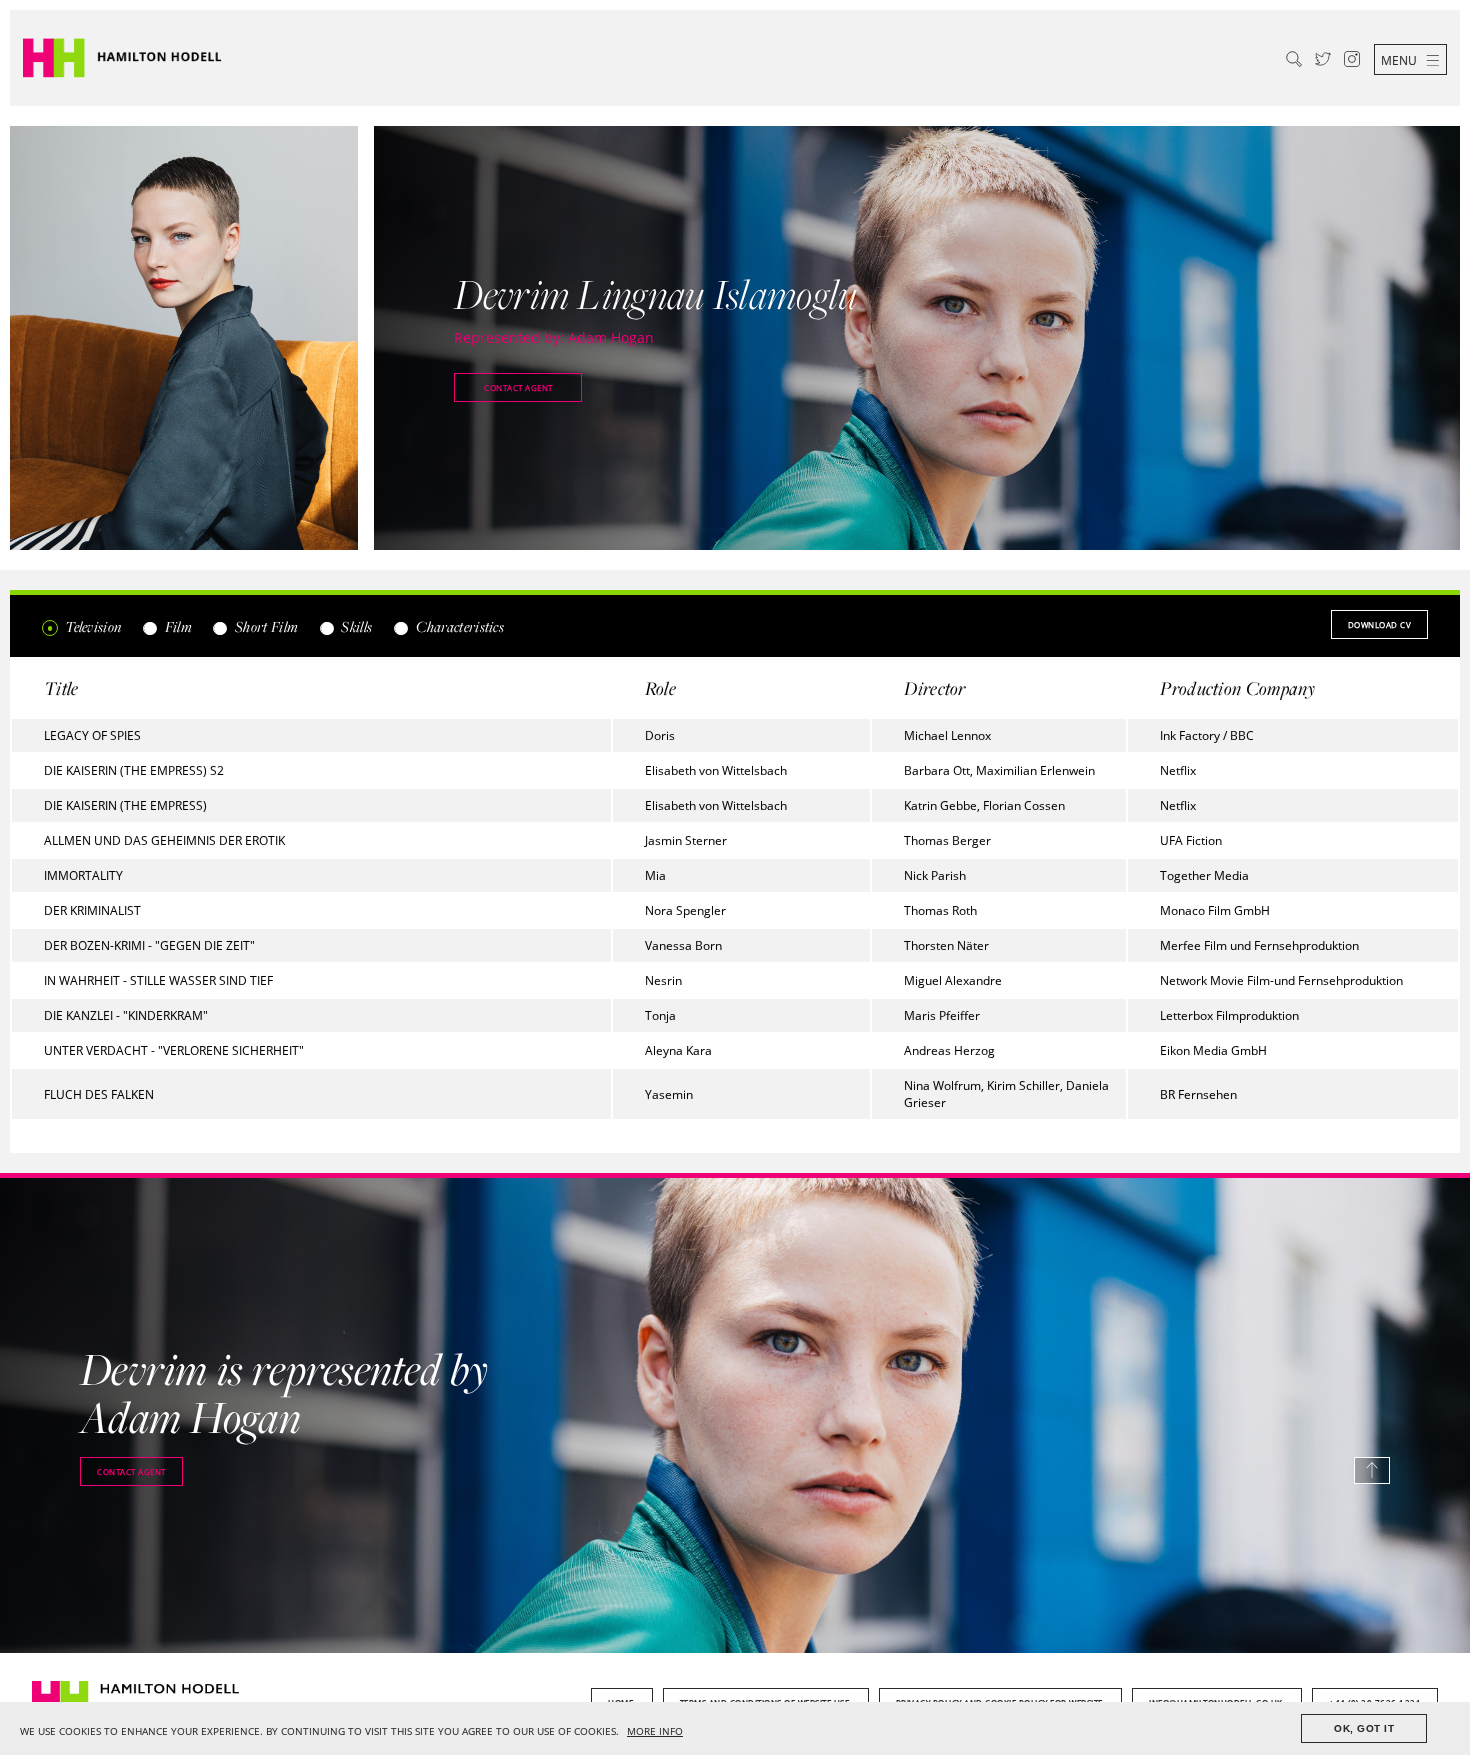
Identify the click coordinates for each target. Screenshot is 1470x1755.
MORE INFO (655, 1731)
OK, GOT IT (1364, 1728)
